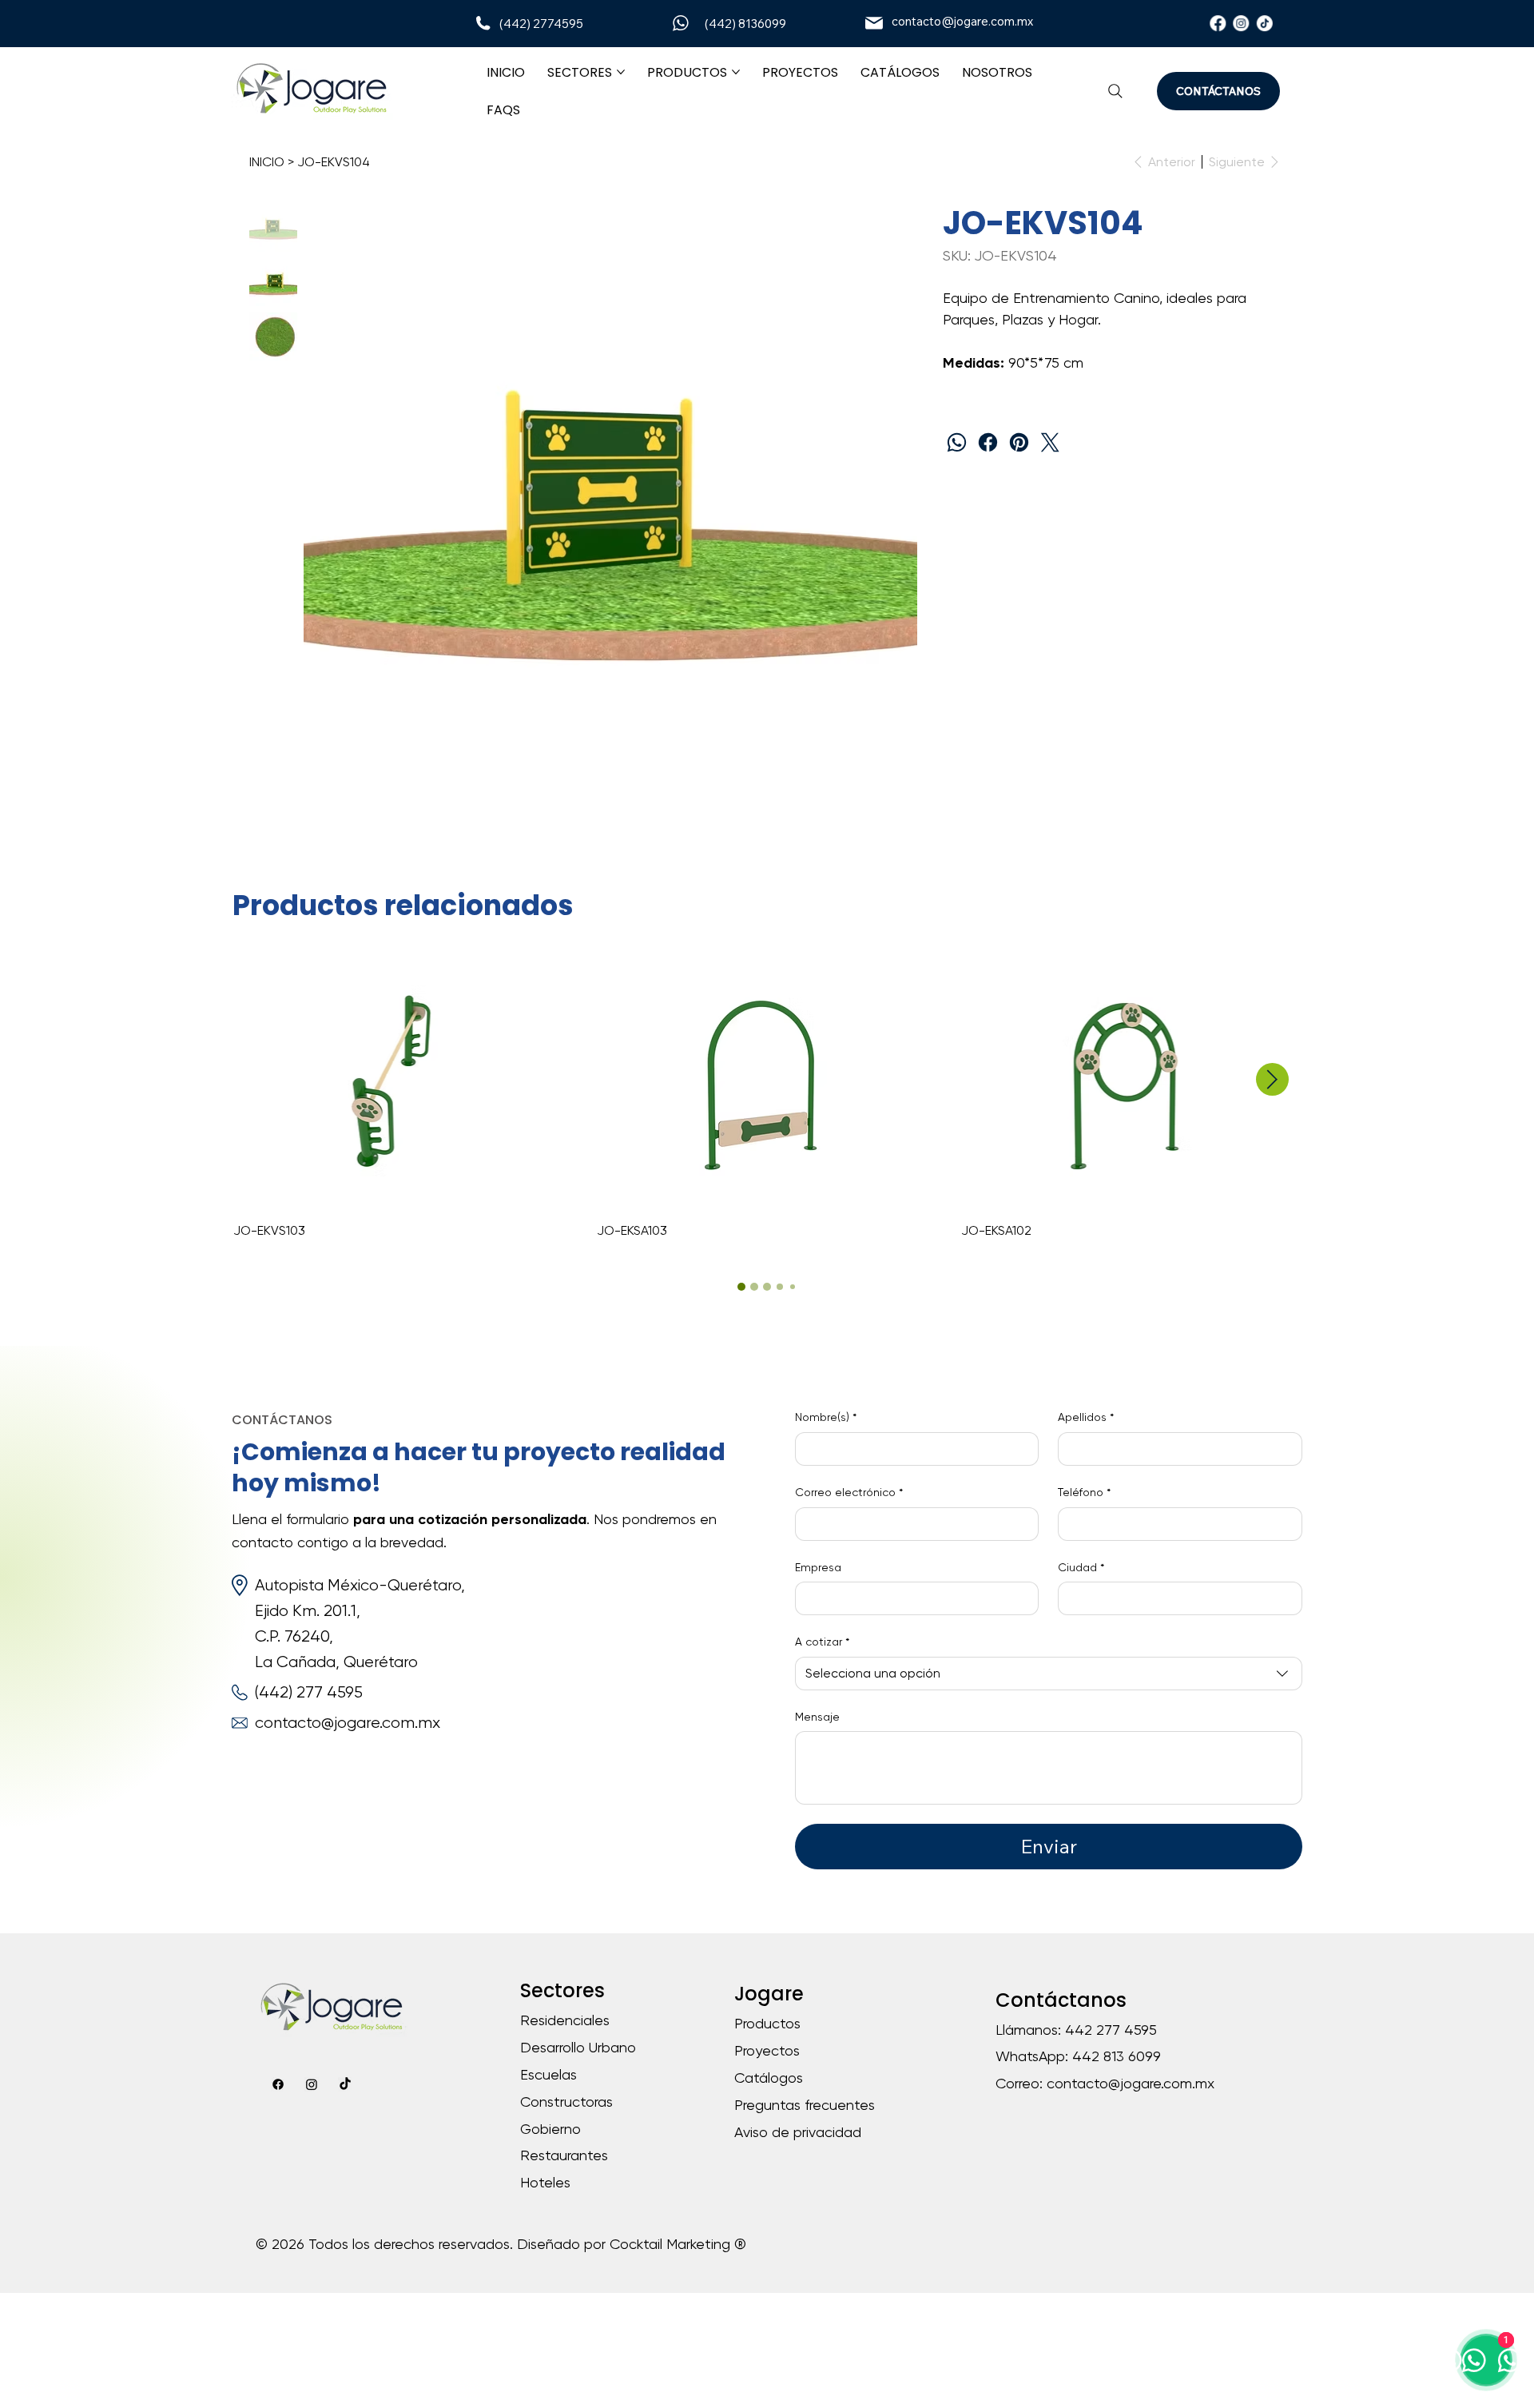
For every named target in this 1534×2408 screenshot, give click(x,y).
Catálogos (769, 2078)
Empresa (818, 1567)
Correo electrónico (849, 1492)
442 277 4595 (1111, 2030)
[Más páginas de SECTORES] (621, 72)
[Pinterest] (1019, 442)
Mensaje (817, 1717)
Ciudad (1081, 1567)
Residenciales (565, 2020)
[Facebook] (1218, 23)
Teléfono (1084, 1492)
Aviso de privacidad (798, 2132)
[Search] (1115, 91)
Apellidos (1086, 1417)
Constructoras (566, 2102)
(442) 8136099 (745, 24)
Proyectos (767, 2050)
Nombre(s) (826, 1417)
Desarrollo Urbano (578, 2047)
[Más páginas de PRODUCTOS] (736, 72)
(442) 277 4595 (309, 1692)
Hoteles (545, 2182)
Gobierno (550, 2129)
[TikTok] (1265, 23)
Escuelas (548, 2074)
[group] (767, 1097)
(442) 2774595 (541, 24)
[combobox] (1049, 1674)
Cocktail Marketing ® (678, 2244)
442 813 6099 (1117, 2056)
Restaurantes (564, 2155)
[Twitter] (1050, 442)
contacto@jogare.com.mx (962, 21)
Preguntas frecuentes (805, 2105)
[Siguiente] (1272, 1079)
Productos (767, 2023)
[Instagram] (1242, 23)
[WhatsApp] (957, 442)
